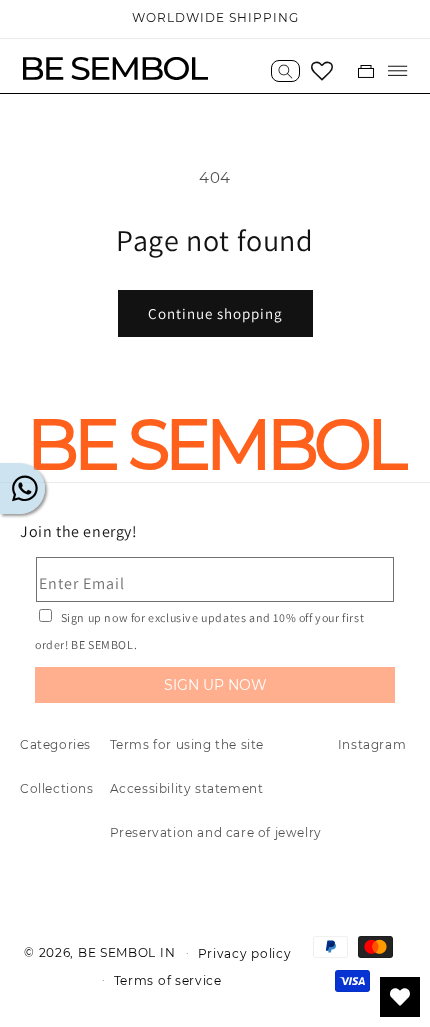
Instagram (372, 744)
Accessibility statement (187, 788)
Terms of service (168, 980)
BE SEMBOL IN (126, 952)
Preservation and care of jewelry (216, 832)
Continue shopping (215, 313)
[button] (285, 71)
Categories (55, 744)
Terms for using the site (187, 744)
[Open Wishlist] (322, 71)
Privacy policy (245, 953)
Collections (57, 788)
